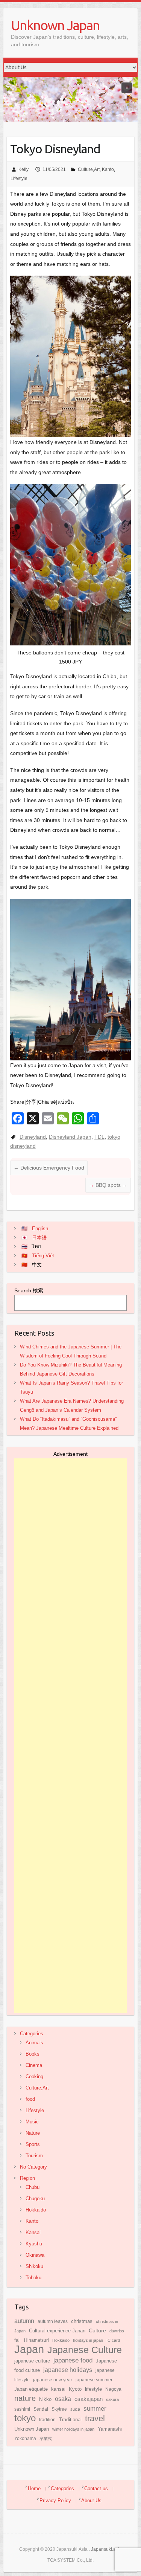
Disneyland (33, 1137)
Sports (33, 2144)
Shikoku (34, 2266)
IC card (113, 2340)
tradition (47, 2420)
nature (25, 2398)
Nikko (45, 2399)
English (40, 1229)
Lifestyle (19, 178)
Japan (29, 2349)
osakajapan (89, 2399)
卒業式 (46, 2439)
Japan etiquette (31, 2389)
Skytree (59, 2409)
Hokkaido (36, 2210)
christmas (82, 2321)
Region (27, 2178)
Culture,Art (89, 169)
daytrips (117, 2331)
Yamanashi (110, 2429)
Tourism (34, 2156)
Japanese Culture (85, 2350)
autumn (24, 2321)
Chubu (33, 2187)
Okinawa (35, 2255)
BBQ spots (111, 1185)
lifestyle (93, 2389)
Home (34, 2488)
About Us (91, 2501)
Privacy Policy (55, 2501)
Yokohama (25, 2439)
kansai (58, 2389)
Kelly (23, 169)
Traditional (70, 2420)
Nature (33, 2133)
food (30, 2099)
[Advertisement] (70, 1736)
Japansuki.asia (106, 2549)
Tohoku (33, 2278)
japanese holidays (68, 2370)
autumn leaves (53, 2321)
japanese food (73, 2360)
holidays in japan (88, 2340)
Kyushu (34, 2244)
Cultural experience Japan (57, 2331)
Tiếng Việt (43, 1256)
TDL (99, 1137)
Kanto (108, 169)
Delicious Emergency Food (49, 1168)
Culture (97, 2330)
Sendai (41, 2409)
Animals (34, 2043)
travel (95, 2418)
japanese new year (53, 2380)
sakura (112, 2399)
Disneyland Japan (70, 1137)
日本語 (39, 1238)
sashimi (22, 2409)
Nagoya (113, 2389)
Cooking (34, 2077)
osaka (63, 2399)
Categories (32, 2034)
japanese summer (94, 2380)
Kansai (33, 2232)
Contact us (96, 2488)
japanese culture (32, 2361)
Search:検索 (29, 1290)
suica (75, 2409)
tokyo (25, 2418)
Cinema (34, 2065)
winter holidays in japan (73, 2429)
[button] (127, 88)
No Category (33, 2167)
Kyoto (75, 2389)
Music (32, 2122)
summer (95, 2408)
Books (33, 2054)
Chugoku (35, 2199)
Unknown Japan (55, 25)
